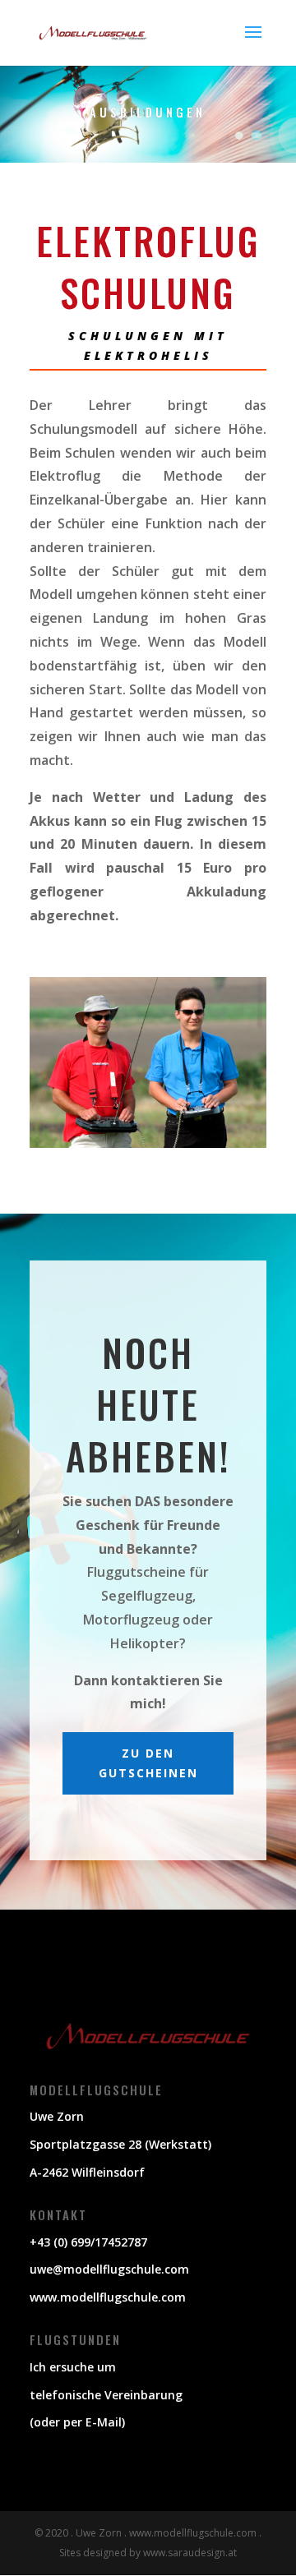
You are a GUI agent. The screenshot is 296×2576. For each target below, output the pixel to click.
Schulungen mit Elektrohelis (148, 346)
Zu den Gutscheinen (148, 1763)
